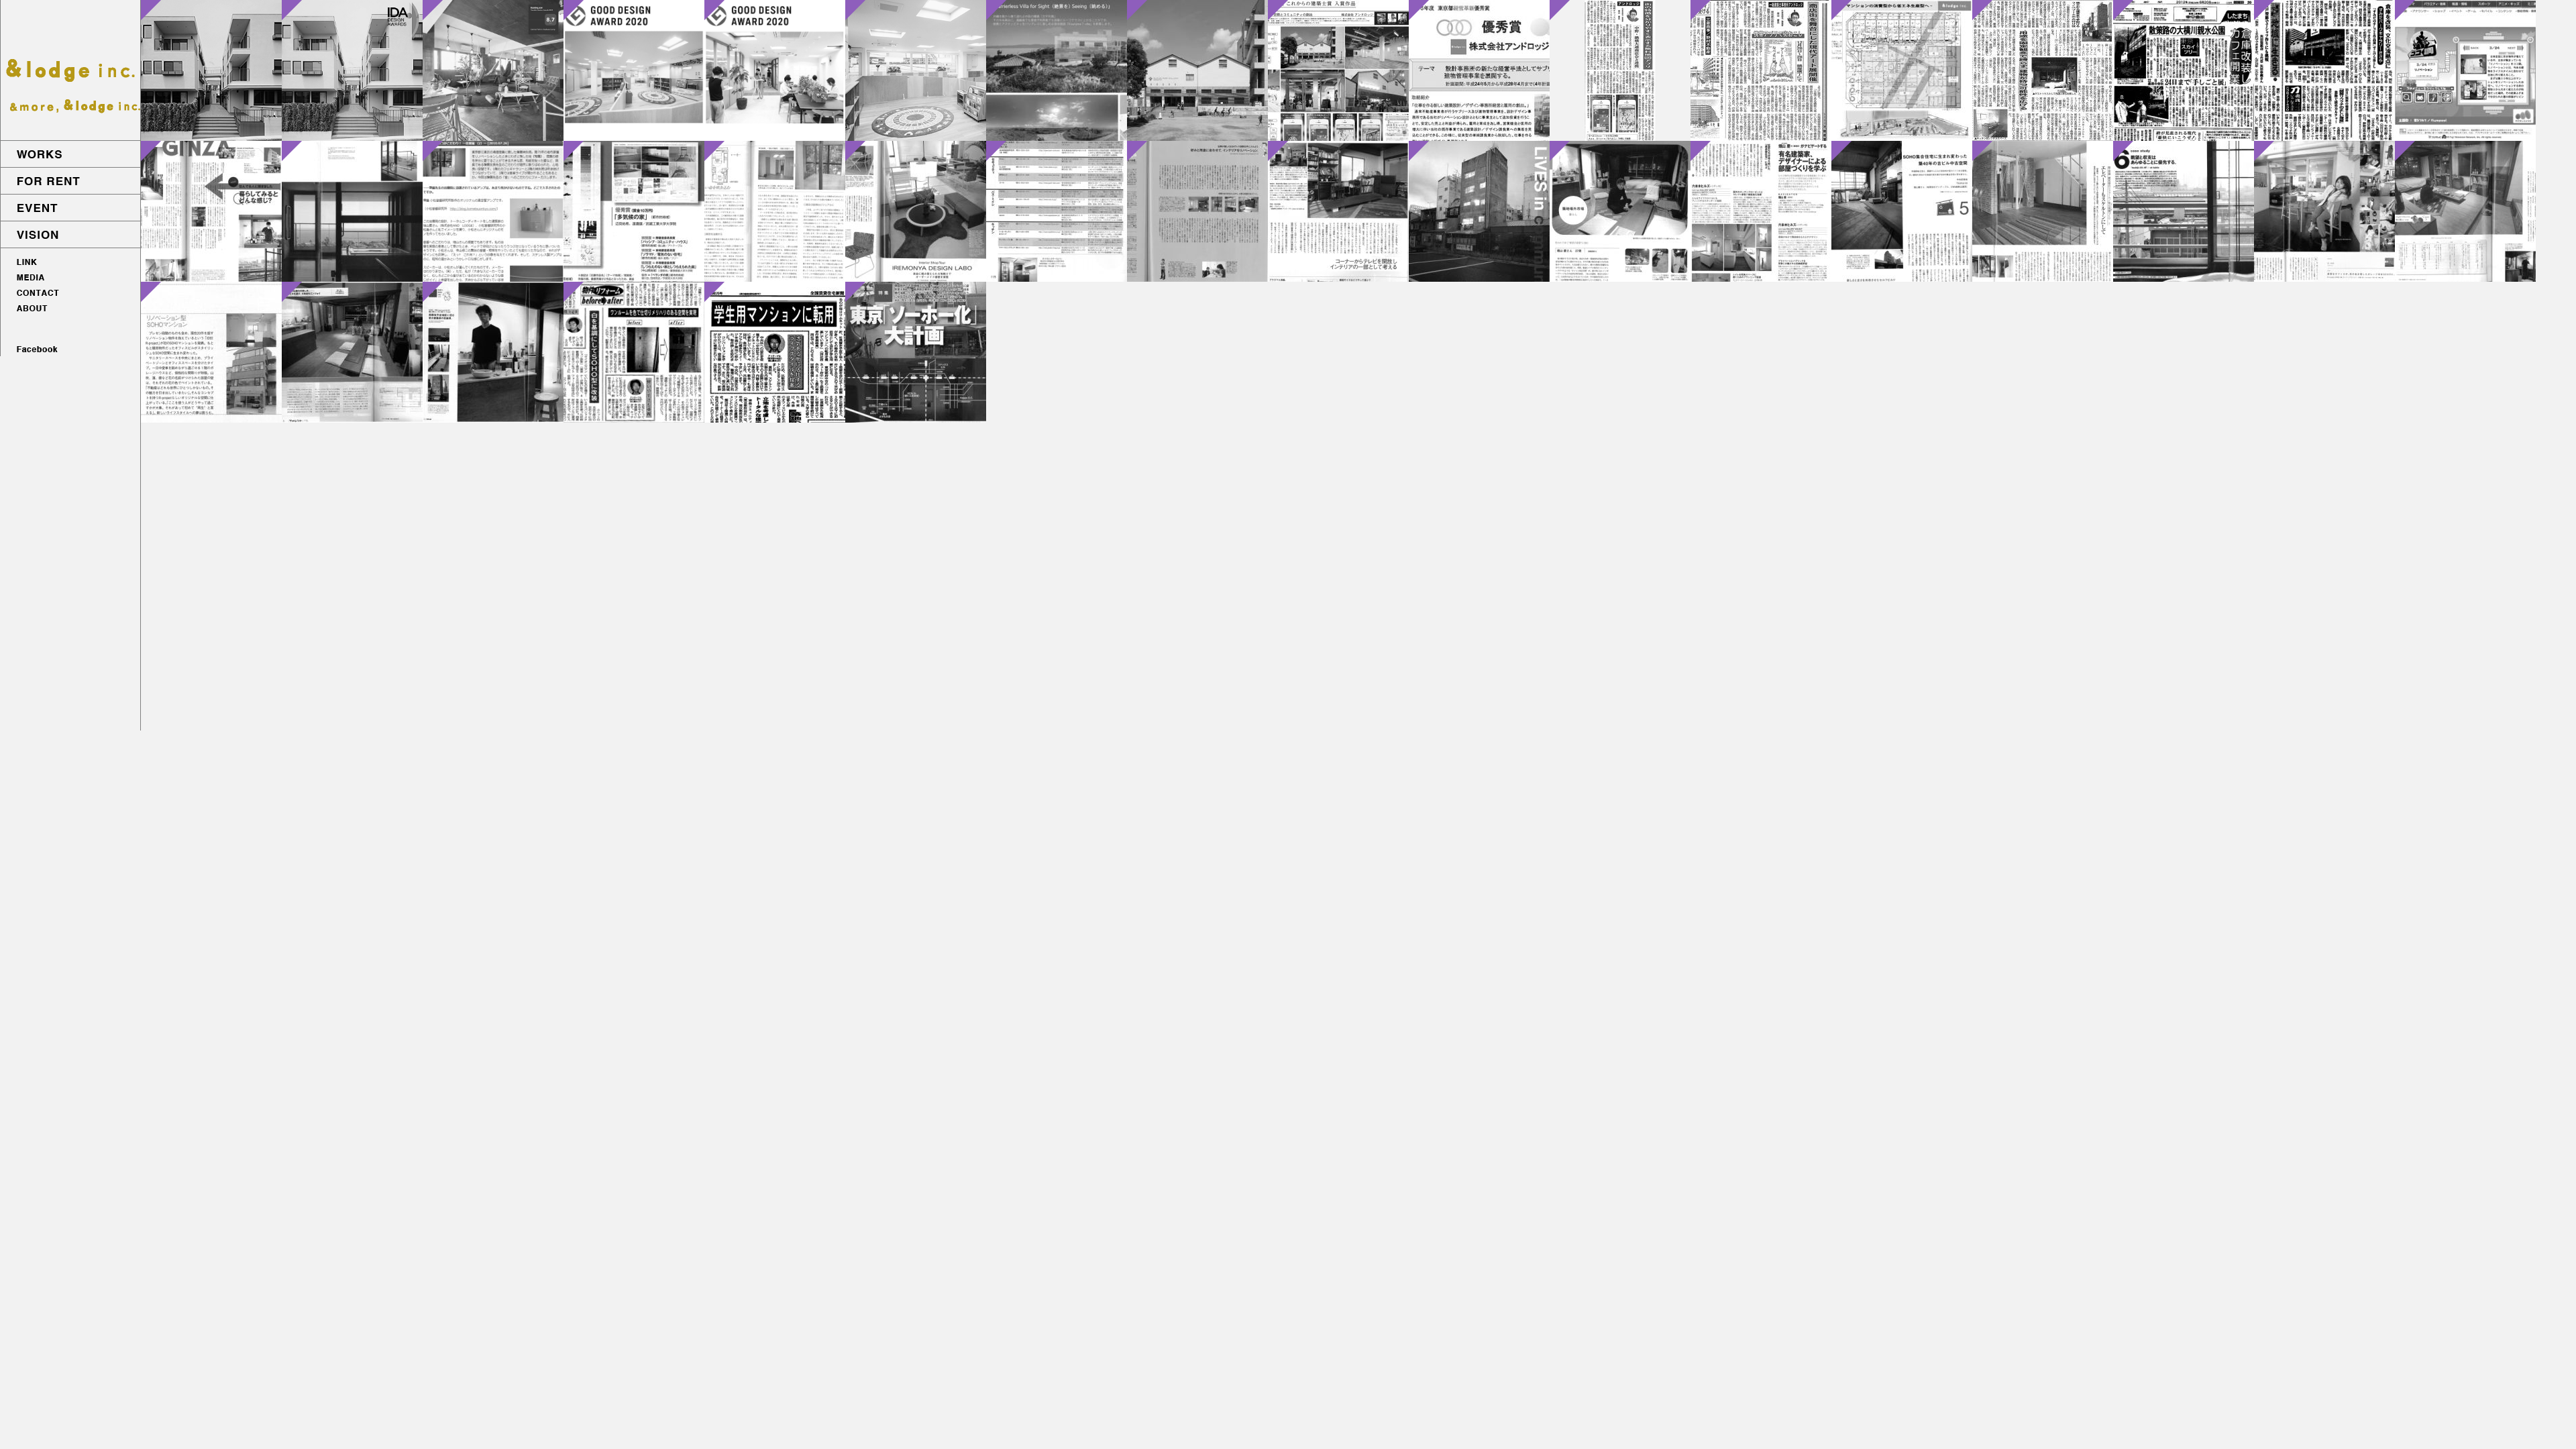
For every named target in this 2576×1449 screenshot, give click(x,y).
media (70, 278)
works (70, 154)
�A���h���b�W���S (70, 70)
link (70, 262)
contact (70, 294)
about (70, 309)
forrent (70, 181)
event (70, 208)
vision (70, 235)
